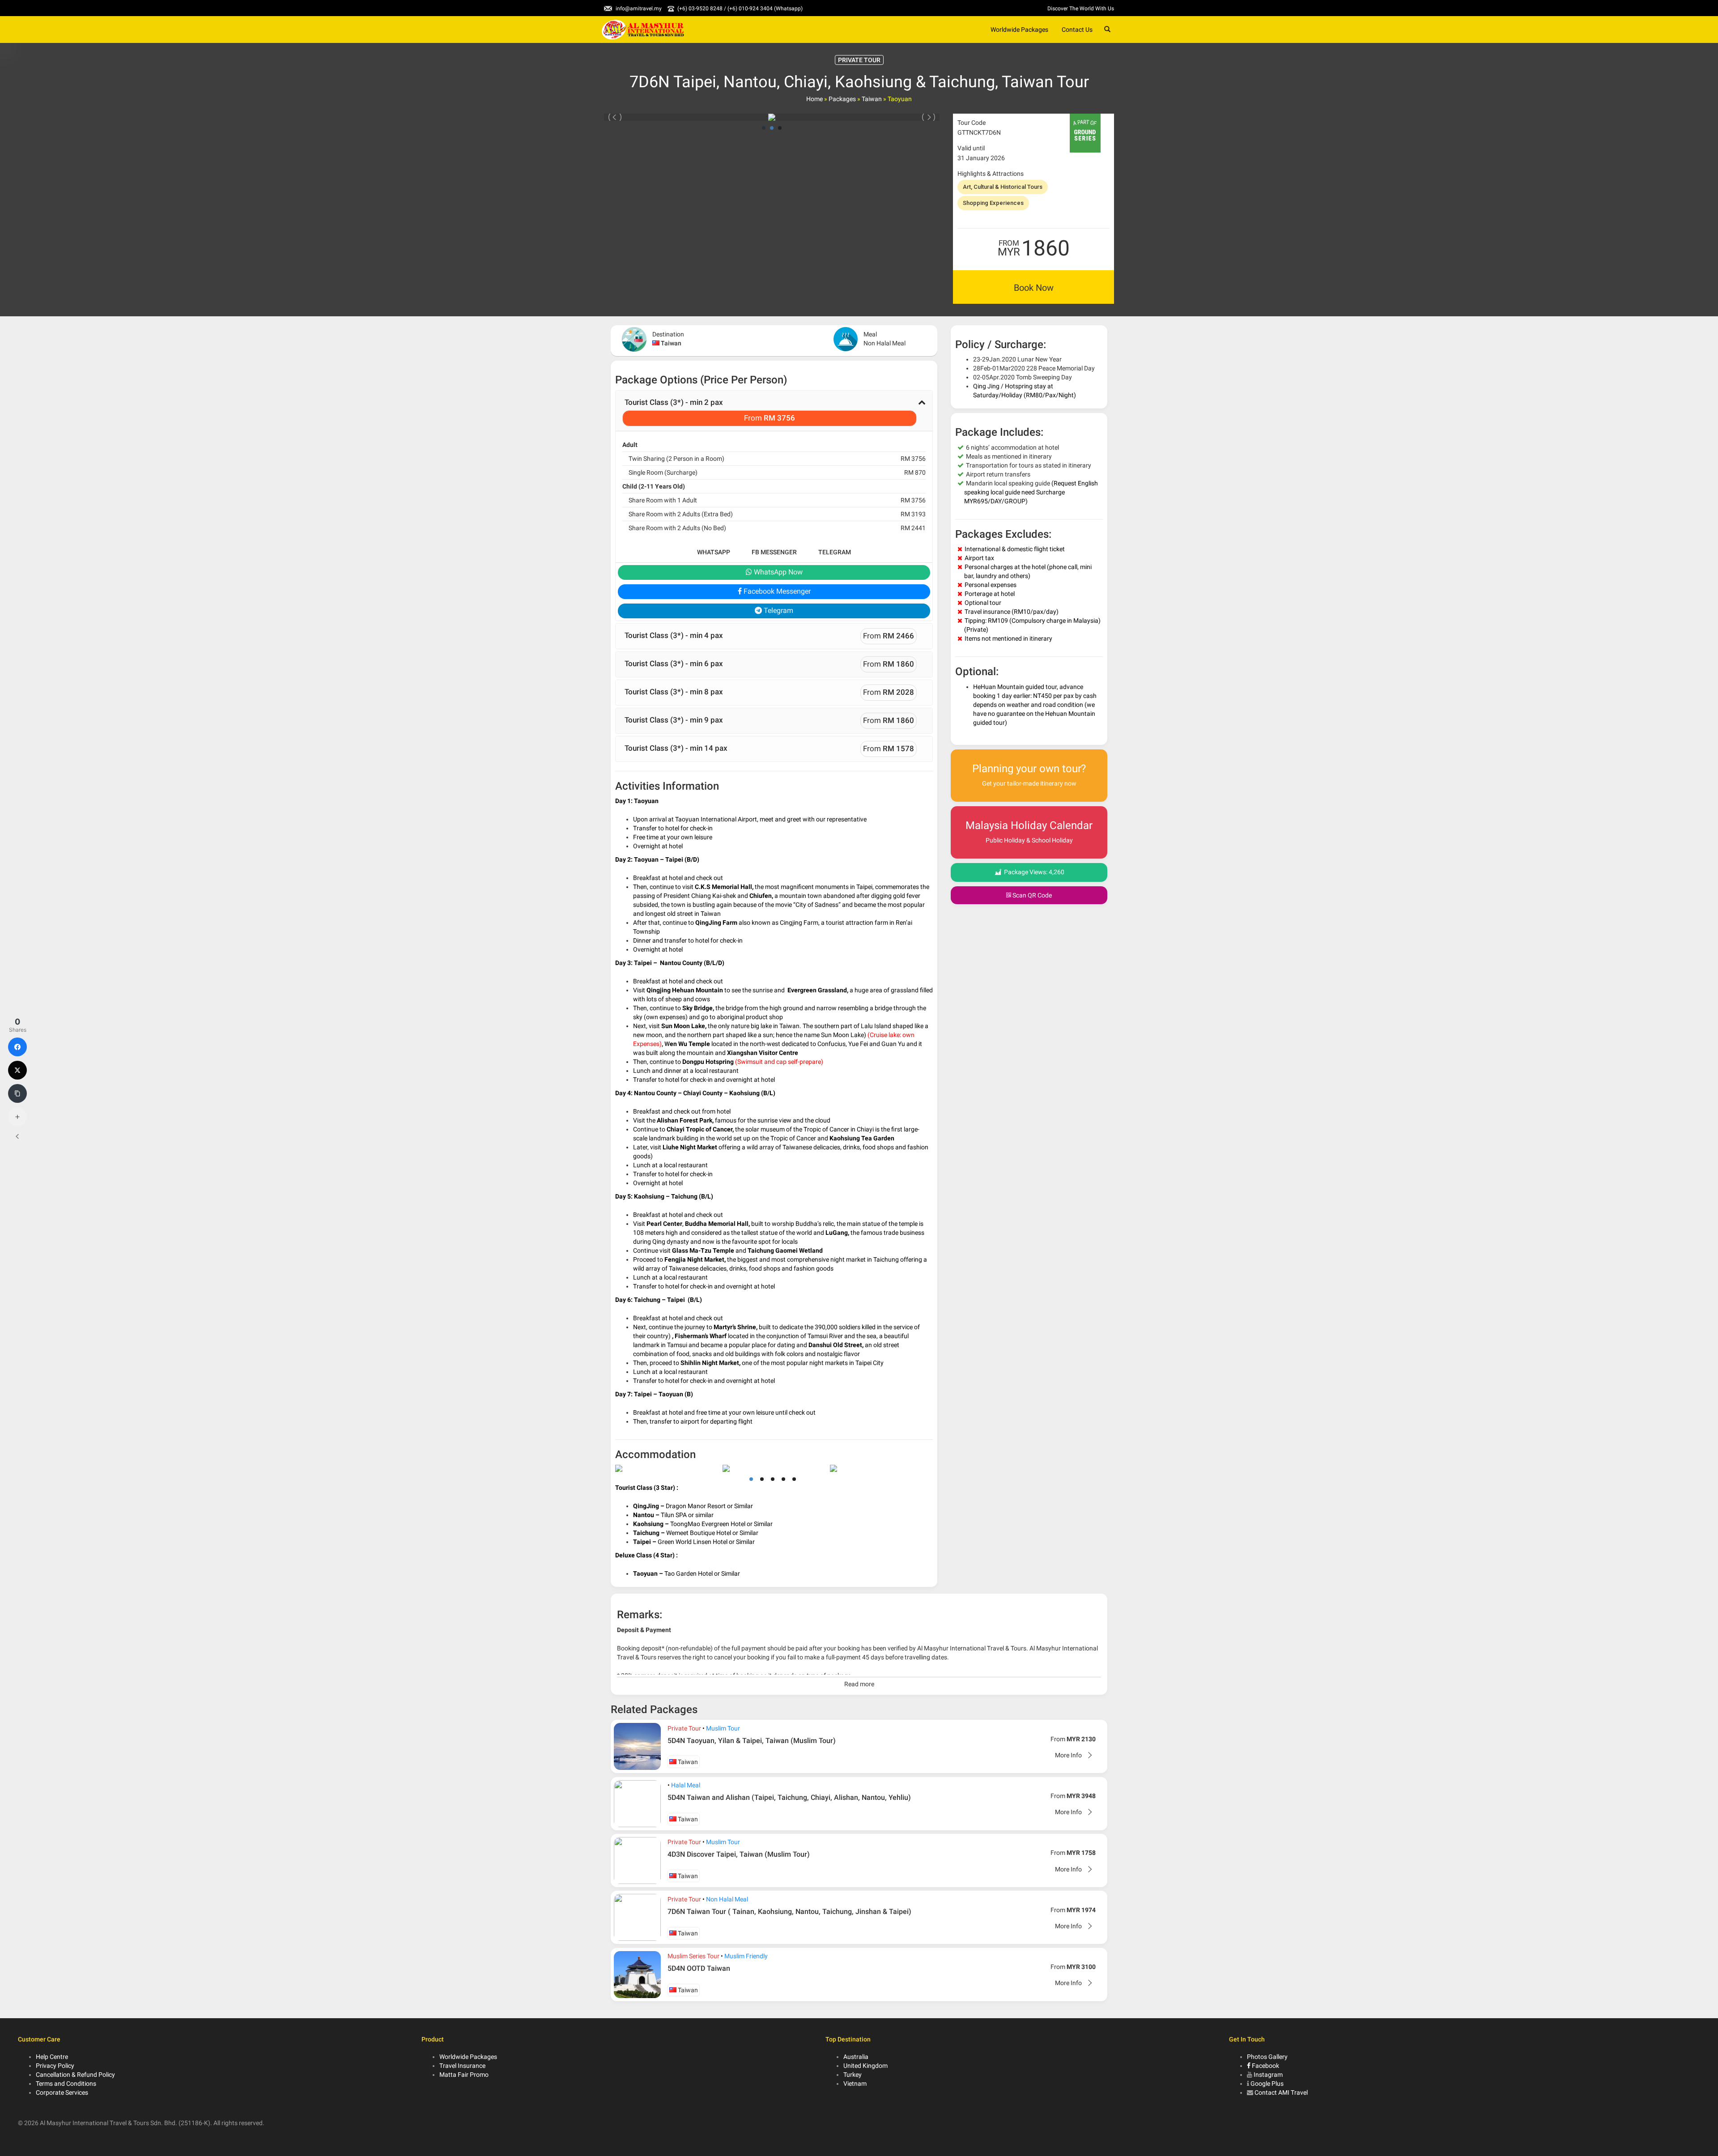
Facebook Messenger (776, 591)
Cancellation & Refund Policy (75, 2075)
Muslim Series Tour (693, 1956)
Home (814, 99)
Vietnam (855, 2084)
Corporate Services (62, 2092)
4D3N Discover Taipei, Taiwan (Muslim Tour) (739, 1854)
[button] (774, 411)
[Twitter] (17, 1070)
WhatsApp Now (777, 572)
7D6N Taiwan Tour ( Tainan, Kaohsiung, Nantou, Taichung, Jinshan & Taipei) (789, 1911)
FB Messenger (774, 552)
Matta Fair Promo (464, 2075)
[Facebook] (17, 1047)
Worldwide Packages (1019, 30)
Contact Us (1077, 30)
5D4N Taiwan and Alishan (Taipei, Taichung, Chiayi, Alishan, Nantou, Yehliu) (789, 1797)
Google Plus (1267, 2084)
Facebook (1265, 2066)
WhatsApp (714, 552)
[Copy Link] (17, 1093)
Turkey (853, 2075)
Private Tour (684, 1728)
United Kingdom (865, 2066)
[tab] (774, 411)
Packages (842, 99)
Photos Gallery (1267, 2057)
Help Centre (52, 2057)
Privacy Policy (55, 2066)
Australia (856, 2057)
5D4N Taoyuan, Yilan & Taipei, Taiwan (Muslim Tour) (752, 1741)
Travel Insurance (462, 2066)
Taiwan (872, 99)
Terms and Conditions (66, 2084)
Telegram (835, 552)
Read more (859, 1684)
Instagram (1268, 2075)
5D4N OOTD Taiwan (699, 1968)
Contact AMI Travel (1281, 2092)
